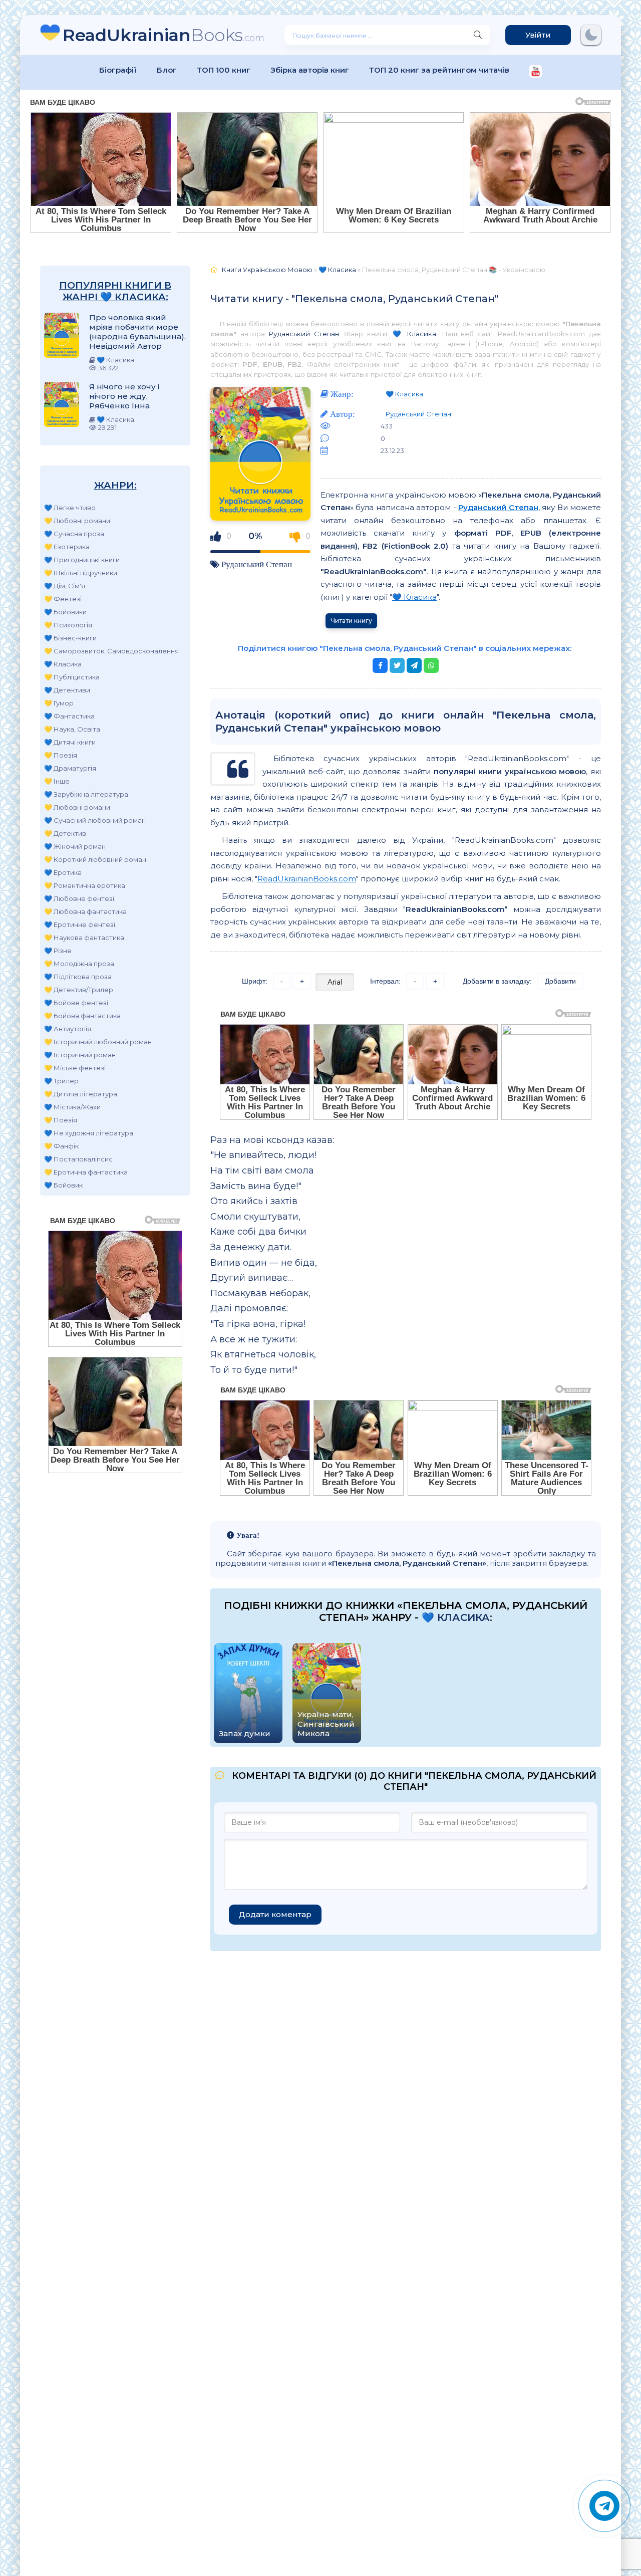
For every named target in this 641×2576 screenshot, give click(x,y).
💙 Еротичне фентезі (80, 924)
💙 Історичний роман (80, 1055)
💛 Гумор (59, 703)
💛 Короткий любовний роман (95, 859)
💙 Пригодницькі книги (82, 560)
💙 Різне (58, 951)
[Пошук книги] (478, 35)
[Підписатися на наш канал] (536, 72)
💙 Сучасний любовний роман (95, 820)
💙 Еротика (63, 872)
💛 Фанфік (61, 1146)
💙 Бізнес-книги (70, 638)
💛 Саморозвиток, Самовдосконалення (111, 651)
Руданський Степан (304, 334)
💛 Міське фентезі (75, 1068)
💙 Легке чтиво (70, 508)
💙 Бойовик (63, 1185)
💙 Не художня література (89, 1133)
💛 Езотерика (67, 547)
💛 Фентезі (63, 599)
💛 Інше (57, 781)
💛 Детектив (65, 833)
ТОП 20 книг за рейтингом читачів (439, 70)
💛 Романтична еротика (85, 885)
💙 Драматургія (70, 768)
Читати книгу (351, 621)
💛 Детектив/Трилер (79, 990)
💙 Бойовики (65, 612)
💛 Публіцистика (72, 677)
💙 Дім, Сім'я (65, 586)
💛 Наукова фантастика (84, 938)
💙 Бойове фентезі (76, 1003)
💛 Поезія (61, 755)
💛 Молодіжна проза (79, 964)
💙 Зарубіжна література (86, 794)
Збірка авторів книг (310, 70)
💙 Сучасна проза (74, 534)
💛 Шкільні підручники (81, 573)
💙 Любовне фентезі (79, 898)
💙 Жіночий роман (75, 846)
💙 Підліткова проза (78, 977)
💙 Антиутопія (68, 1029)
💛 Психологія (68, 625)
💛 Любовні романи (77, 521)
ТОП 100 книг (224, 70)
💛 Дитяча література (81, 1094)
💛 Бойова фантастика (82, 1016)
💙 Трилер (61, 1081)
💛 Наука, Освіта (72, 729)
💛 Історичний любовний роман (98, 1042)
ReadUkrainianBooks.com (307, 879)
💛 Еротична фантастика (86, 1172)
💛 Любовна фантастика (85, 911)
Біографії (118, 70)
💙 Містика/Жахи (72, 1107)
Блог (167, 70)
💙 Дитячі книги (70, 742)
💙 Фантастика (69, 716)
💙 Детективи (67, 690)
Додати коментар (275, 1914)
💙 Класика (63, 664)
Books (164, 35)
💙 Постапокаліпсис (78, 1159)
